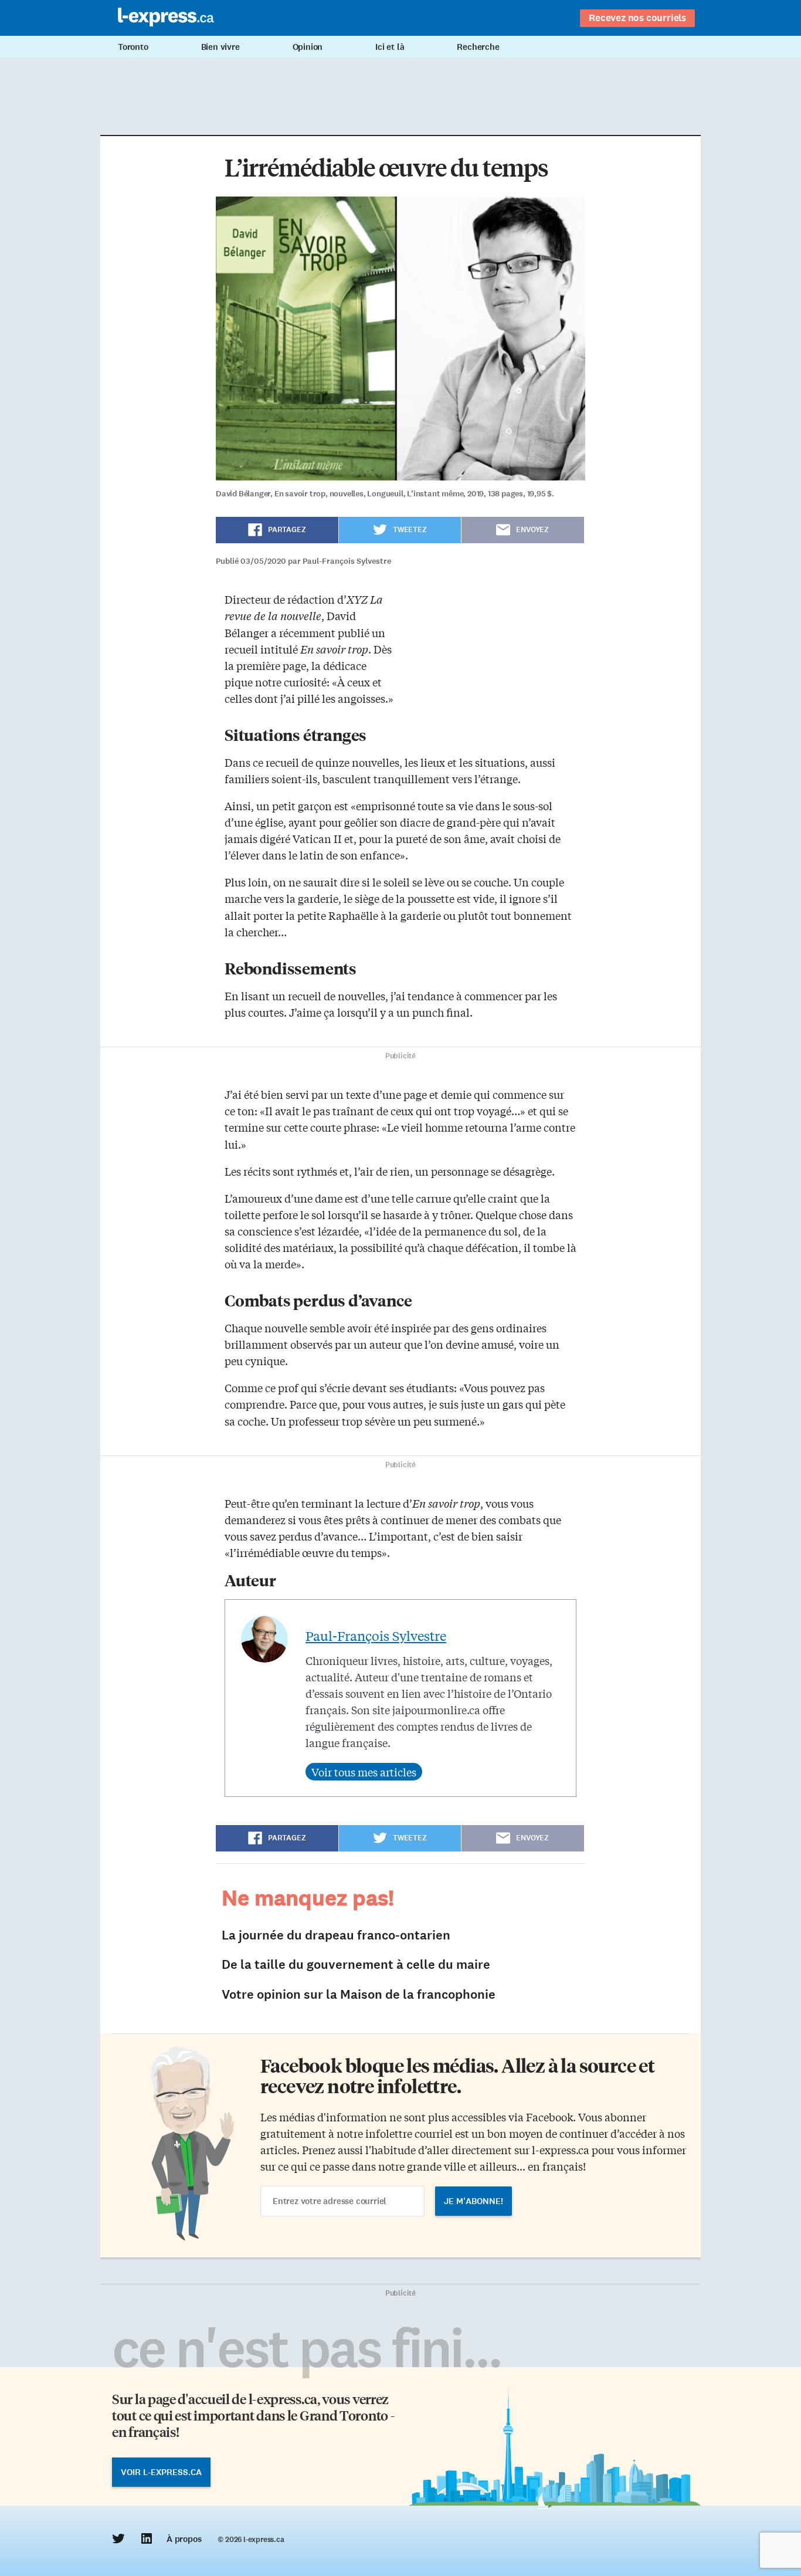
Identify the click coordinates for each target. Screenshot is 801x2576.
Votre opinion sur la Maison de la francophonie (359, 1994)
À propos (184, 2539)
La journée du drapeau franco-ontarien (336, 1935)
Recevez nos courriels (637, 18)
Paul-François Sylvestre (376, 1636)
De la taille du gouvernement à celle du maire (356, 1964)
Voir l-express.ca (161, 2472)
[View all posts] (364, 1772)
